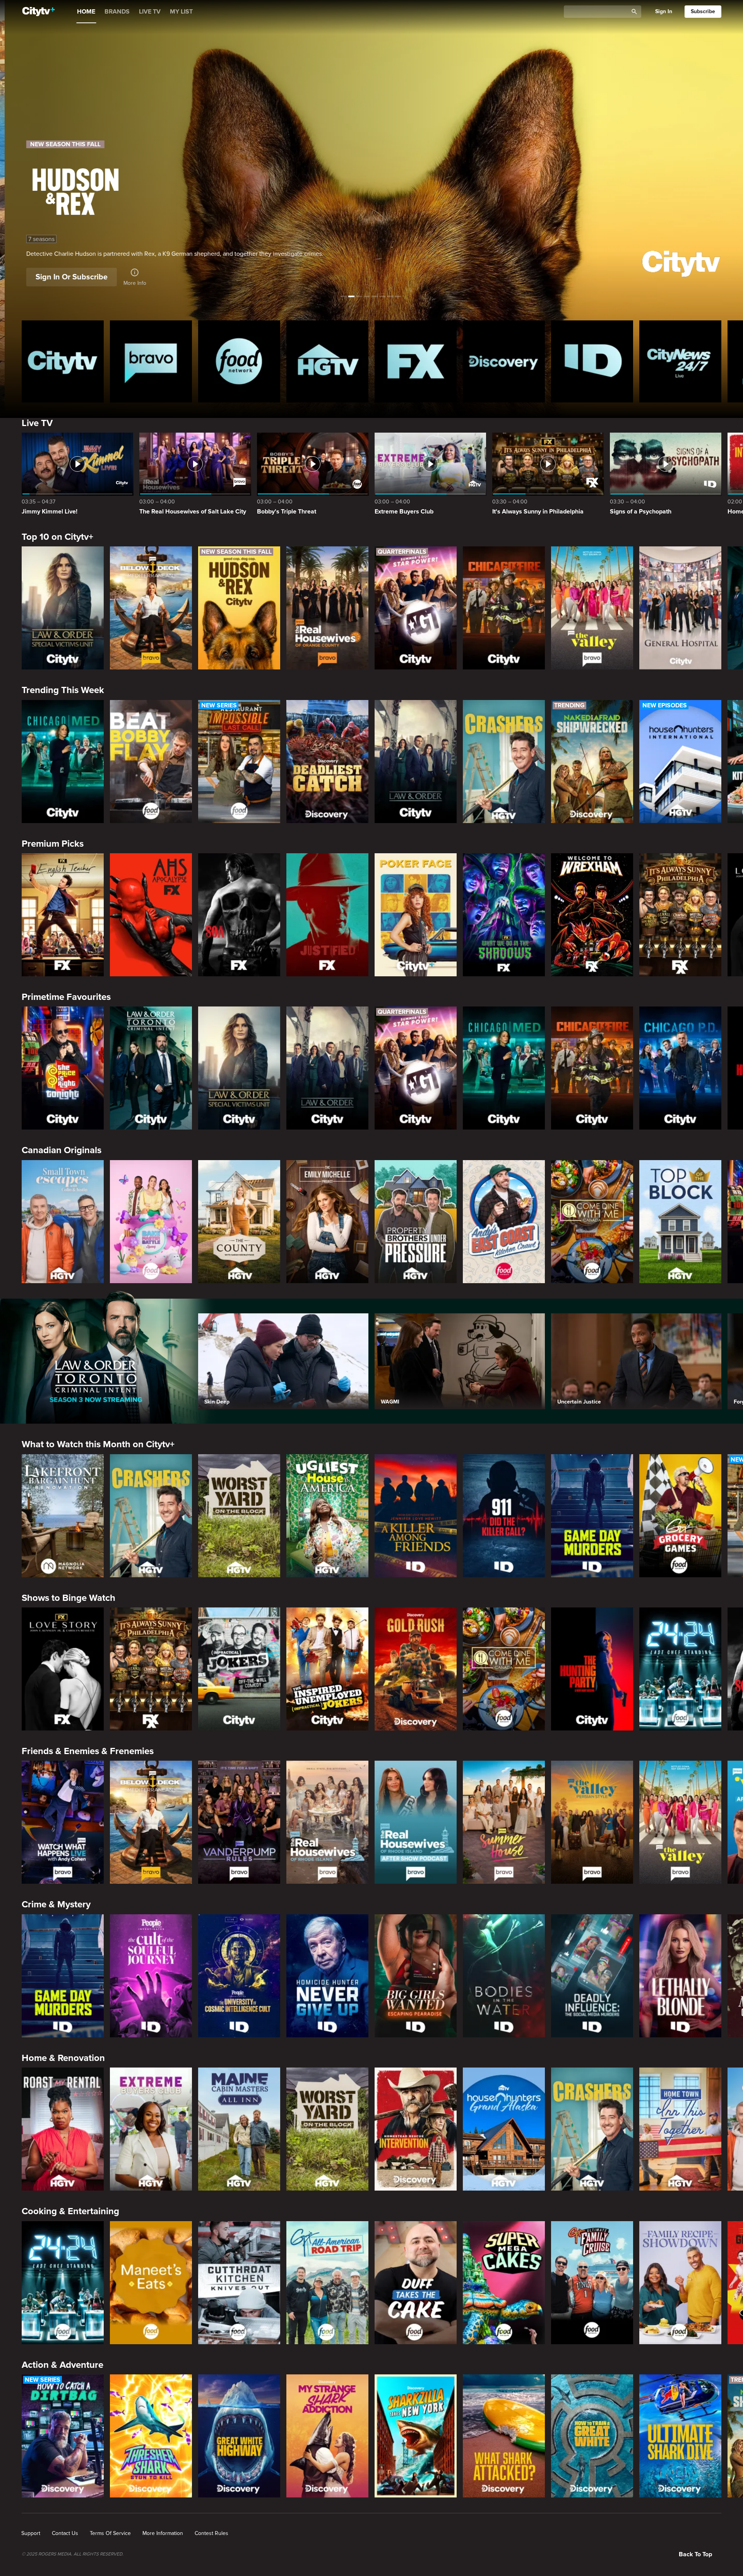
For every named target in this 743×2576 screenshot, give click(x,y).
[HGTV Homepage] (327, 361)
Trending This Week (63, 690)
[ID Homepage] (592, 361)
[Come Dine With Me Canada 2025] (592, 1222)
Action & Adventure (62, 2365)
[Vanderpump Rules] (239, 1822)
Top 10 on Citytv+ (57, 537)
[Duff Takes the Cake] (416, 2283)
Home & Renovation (63, 2058)
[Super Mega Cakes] (504, 2283)
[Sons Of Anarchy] (239, 915)
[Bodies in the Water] (504, 1976)
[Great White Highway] (239, 2436)
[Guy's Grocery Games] (680, 1516)
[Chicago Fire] (504, 608)
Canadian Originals (62, 1150)
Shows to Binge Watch (68, 1598)
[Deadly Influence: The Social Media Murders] (592, 1976)
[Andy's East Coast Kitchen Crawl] (504, 1222)
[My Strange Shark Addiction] (327, 2436)
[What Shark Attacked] (504, 2436)
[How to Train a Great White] (592, 2436)
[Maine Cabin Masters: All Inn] (239, 2129)
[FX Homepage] (416, 361)
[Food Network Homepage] (239, 361)
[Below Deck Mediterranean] (151, 608)
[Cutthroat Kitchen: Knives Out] (239, 2283)
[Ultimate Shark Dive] (680, 2436)
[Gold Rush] (416, 1669)
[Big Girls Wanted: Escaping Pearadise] (416, 1976)
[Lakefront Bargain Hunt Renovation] (63, 1516)
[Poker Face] (416, 915)
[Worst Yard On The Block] (239, 1516)
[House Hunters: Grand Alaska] (504, 2129)
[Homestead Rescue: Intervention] (416, 2129)
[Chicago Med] (63, 762)
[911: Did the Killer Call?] (504, 1516)
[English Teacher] (63, 915)
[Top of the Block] (680, 1222)
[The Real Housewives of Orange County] (327, 608)
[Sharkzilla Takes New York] (416, 2436)
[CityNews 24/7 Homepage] (680, 361)
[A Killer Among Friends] (416, 1516)
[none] (31, 2533)
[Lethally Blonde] (680, 1976)
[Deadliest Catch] (327, 762)
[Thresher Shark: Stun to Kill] (151, 2436)
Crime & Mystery (56, 1904)
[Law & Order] (416, 762)
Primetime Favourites (66, 997)
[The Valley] (592, 608)
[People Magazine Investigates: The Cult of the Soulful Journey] (151, 1976)
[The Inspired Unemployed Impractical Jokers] (327, 1669)
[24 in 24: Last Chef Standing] (680, 1669)
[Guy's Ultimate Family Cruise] (592, 2283)
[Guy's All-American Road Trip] (327, 2283)
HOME (86, 12)
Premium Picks (53, 844)
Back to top (695, 2554)
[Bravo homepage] (151, 361)
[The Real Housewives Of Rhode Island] (327, 1822)
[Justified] (327, 915)
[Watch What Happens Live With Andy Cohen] (63, 1822)
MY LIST (181, 12)
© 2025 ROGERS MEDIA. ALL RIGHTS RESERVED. (73, 2554)
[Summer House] (504, 1822)
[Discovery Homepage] (504, 361)
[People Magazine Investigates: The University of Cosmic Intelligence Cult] (239, 1976)
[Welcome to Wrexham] (592, 915)
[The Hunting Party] (592, 1669)
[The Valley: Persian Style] (592, 1822)
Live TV (37, 423)
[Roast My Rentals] (63, 2129)
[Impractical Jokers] (239, 1669)
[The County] (239, 1222)
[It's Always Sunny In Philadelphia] (680, 915)
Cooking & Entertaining (70, 2211)
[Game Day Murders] (592, 1516)
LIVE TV (150, 12)
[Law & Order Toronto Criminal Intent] (151, 1068)
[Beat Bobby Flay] (151, 762)
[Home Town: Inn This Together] (680, 2129)
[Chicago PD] (680, 1068)
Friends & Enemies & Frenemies (88, 1751)
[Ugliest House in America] (327, 1516)
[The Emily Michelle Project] (327, 1222)
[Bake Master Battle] (151, 1222)
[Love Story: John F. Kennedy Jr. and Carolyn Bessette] (63, 1669)
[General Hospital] (680, 608)
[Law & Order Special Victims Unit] (63, 608)
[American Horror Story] (151, 915)
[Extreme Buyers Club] (151, 2129)
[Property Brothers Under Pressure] (416, 1222)
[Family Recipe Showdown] (680, 2283)
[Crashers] (504, 762)
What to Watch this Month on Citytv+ (98, 1444)
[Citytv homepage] (63, 361)
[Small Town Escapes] (63, 1222)
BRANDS (117, 12)
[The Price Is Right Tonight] (63, 1068)
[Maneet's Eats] (151, 2283)
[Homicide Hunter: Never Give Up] (327, 1976)
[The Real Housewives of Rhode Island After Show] (416, 1822)
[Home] (39, 12)
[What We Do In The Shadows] (504, 915)
